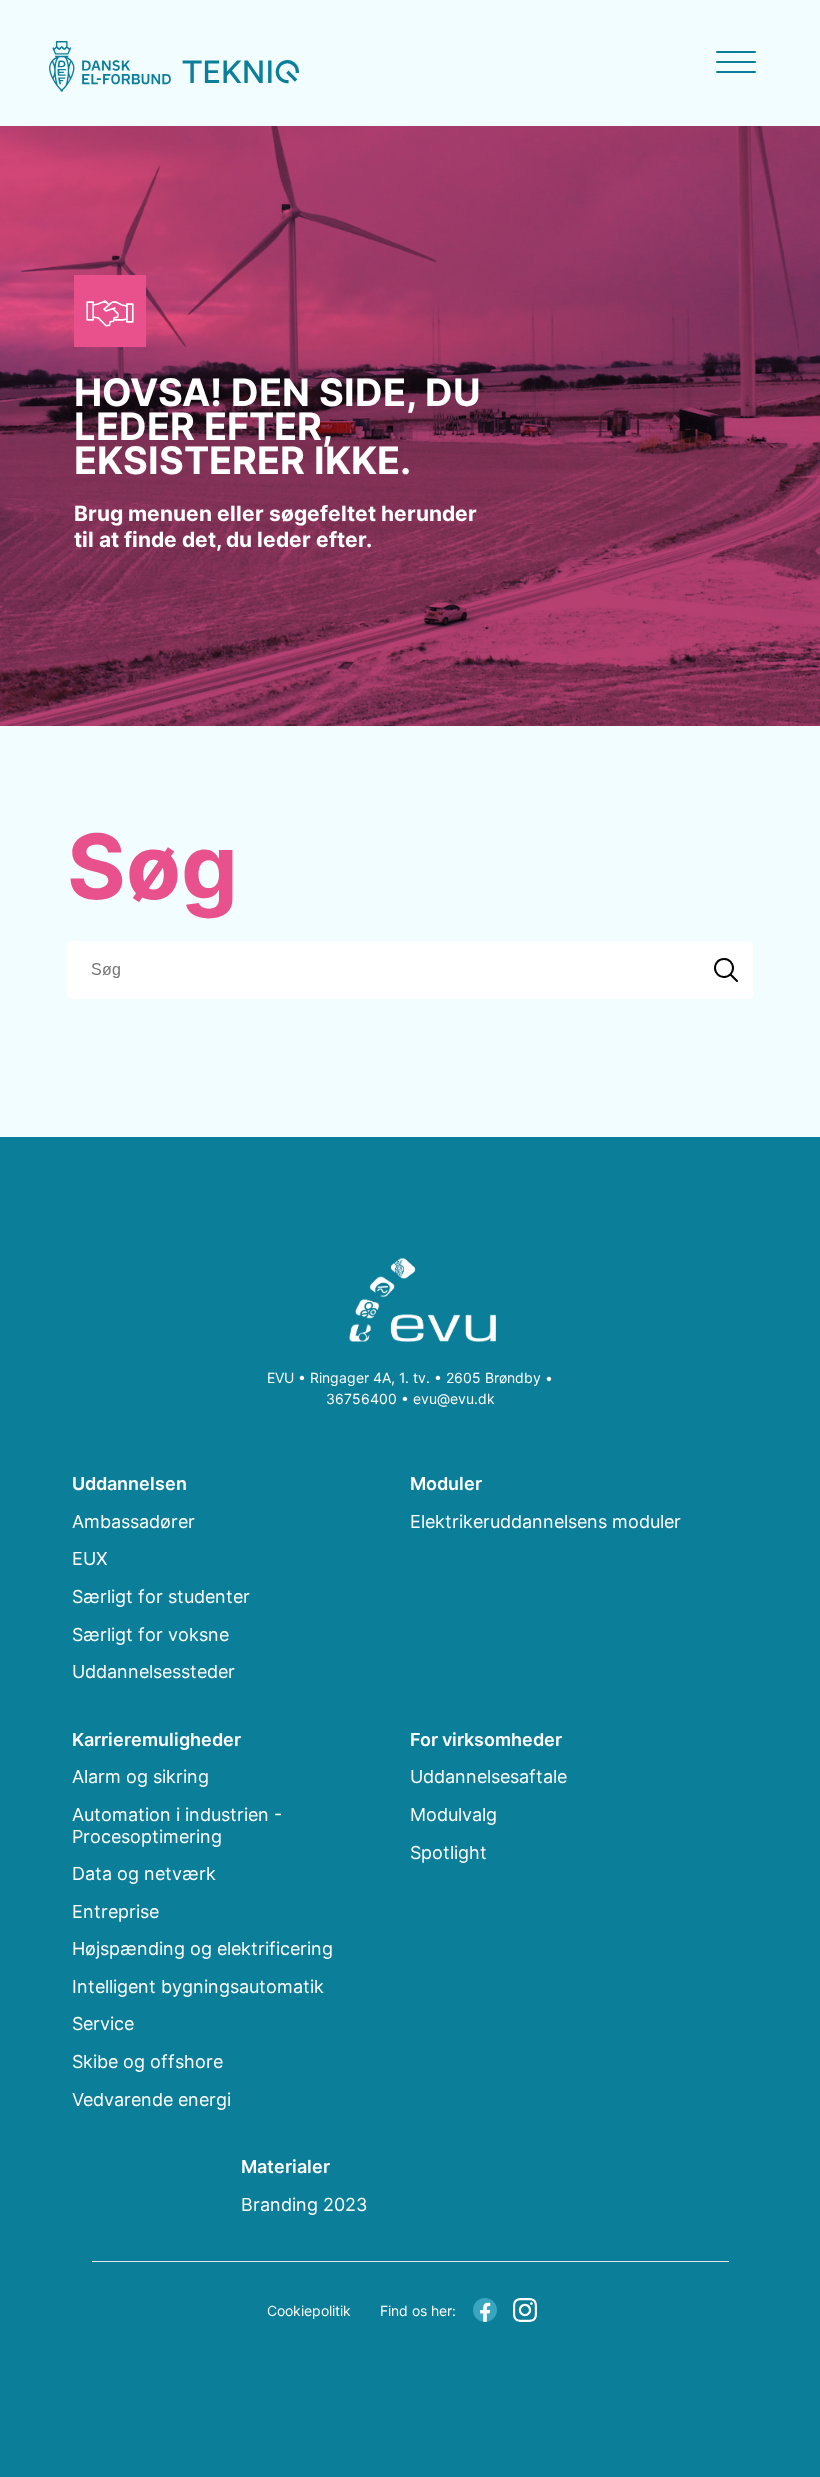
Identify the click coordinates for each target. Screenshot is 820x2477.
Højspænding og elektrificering (202, 1948)
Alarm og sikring (140, 1776)
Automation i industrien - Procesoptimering (177, 1825)
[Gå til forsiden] (174, 66)
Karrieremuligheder (156, 1739)
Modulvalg (453, 1814)
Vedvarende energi (151, 2099)
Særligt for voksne (150, 1634)
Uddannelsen (129, 1483)
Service (103, 2023)
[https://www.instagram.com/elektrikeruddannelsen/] (525, 2308)
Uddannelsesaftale (488, 1776)
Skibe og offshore (147, 2061)
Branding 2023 (304, 2204)
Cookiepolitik (309, 2310)
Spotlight (448, 1852)
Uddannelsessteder (153, 1671)
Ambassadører (133, 1521)
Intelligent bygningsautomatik (198, 1986)
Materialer (285, 2166)
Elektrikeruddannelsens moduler (545, 1521)
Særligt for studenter (161, 1596)
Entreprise (115, 1911)
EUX (90, 1558)
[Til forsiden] (410, 1304)
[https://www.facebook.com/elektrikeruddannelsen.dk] (485, 2308)
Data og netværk (144, 1873)
